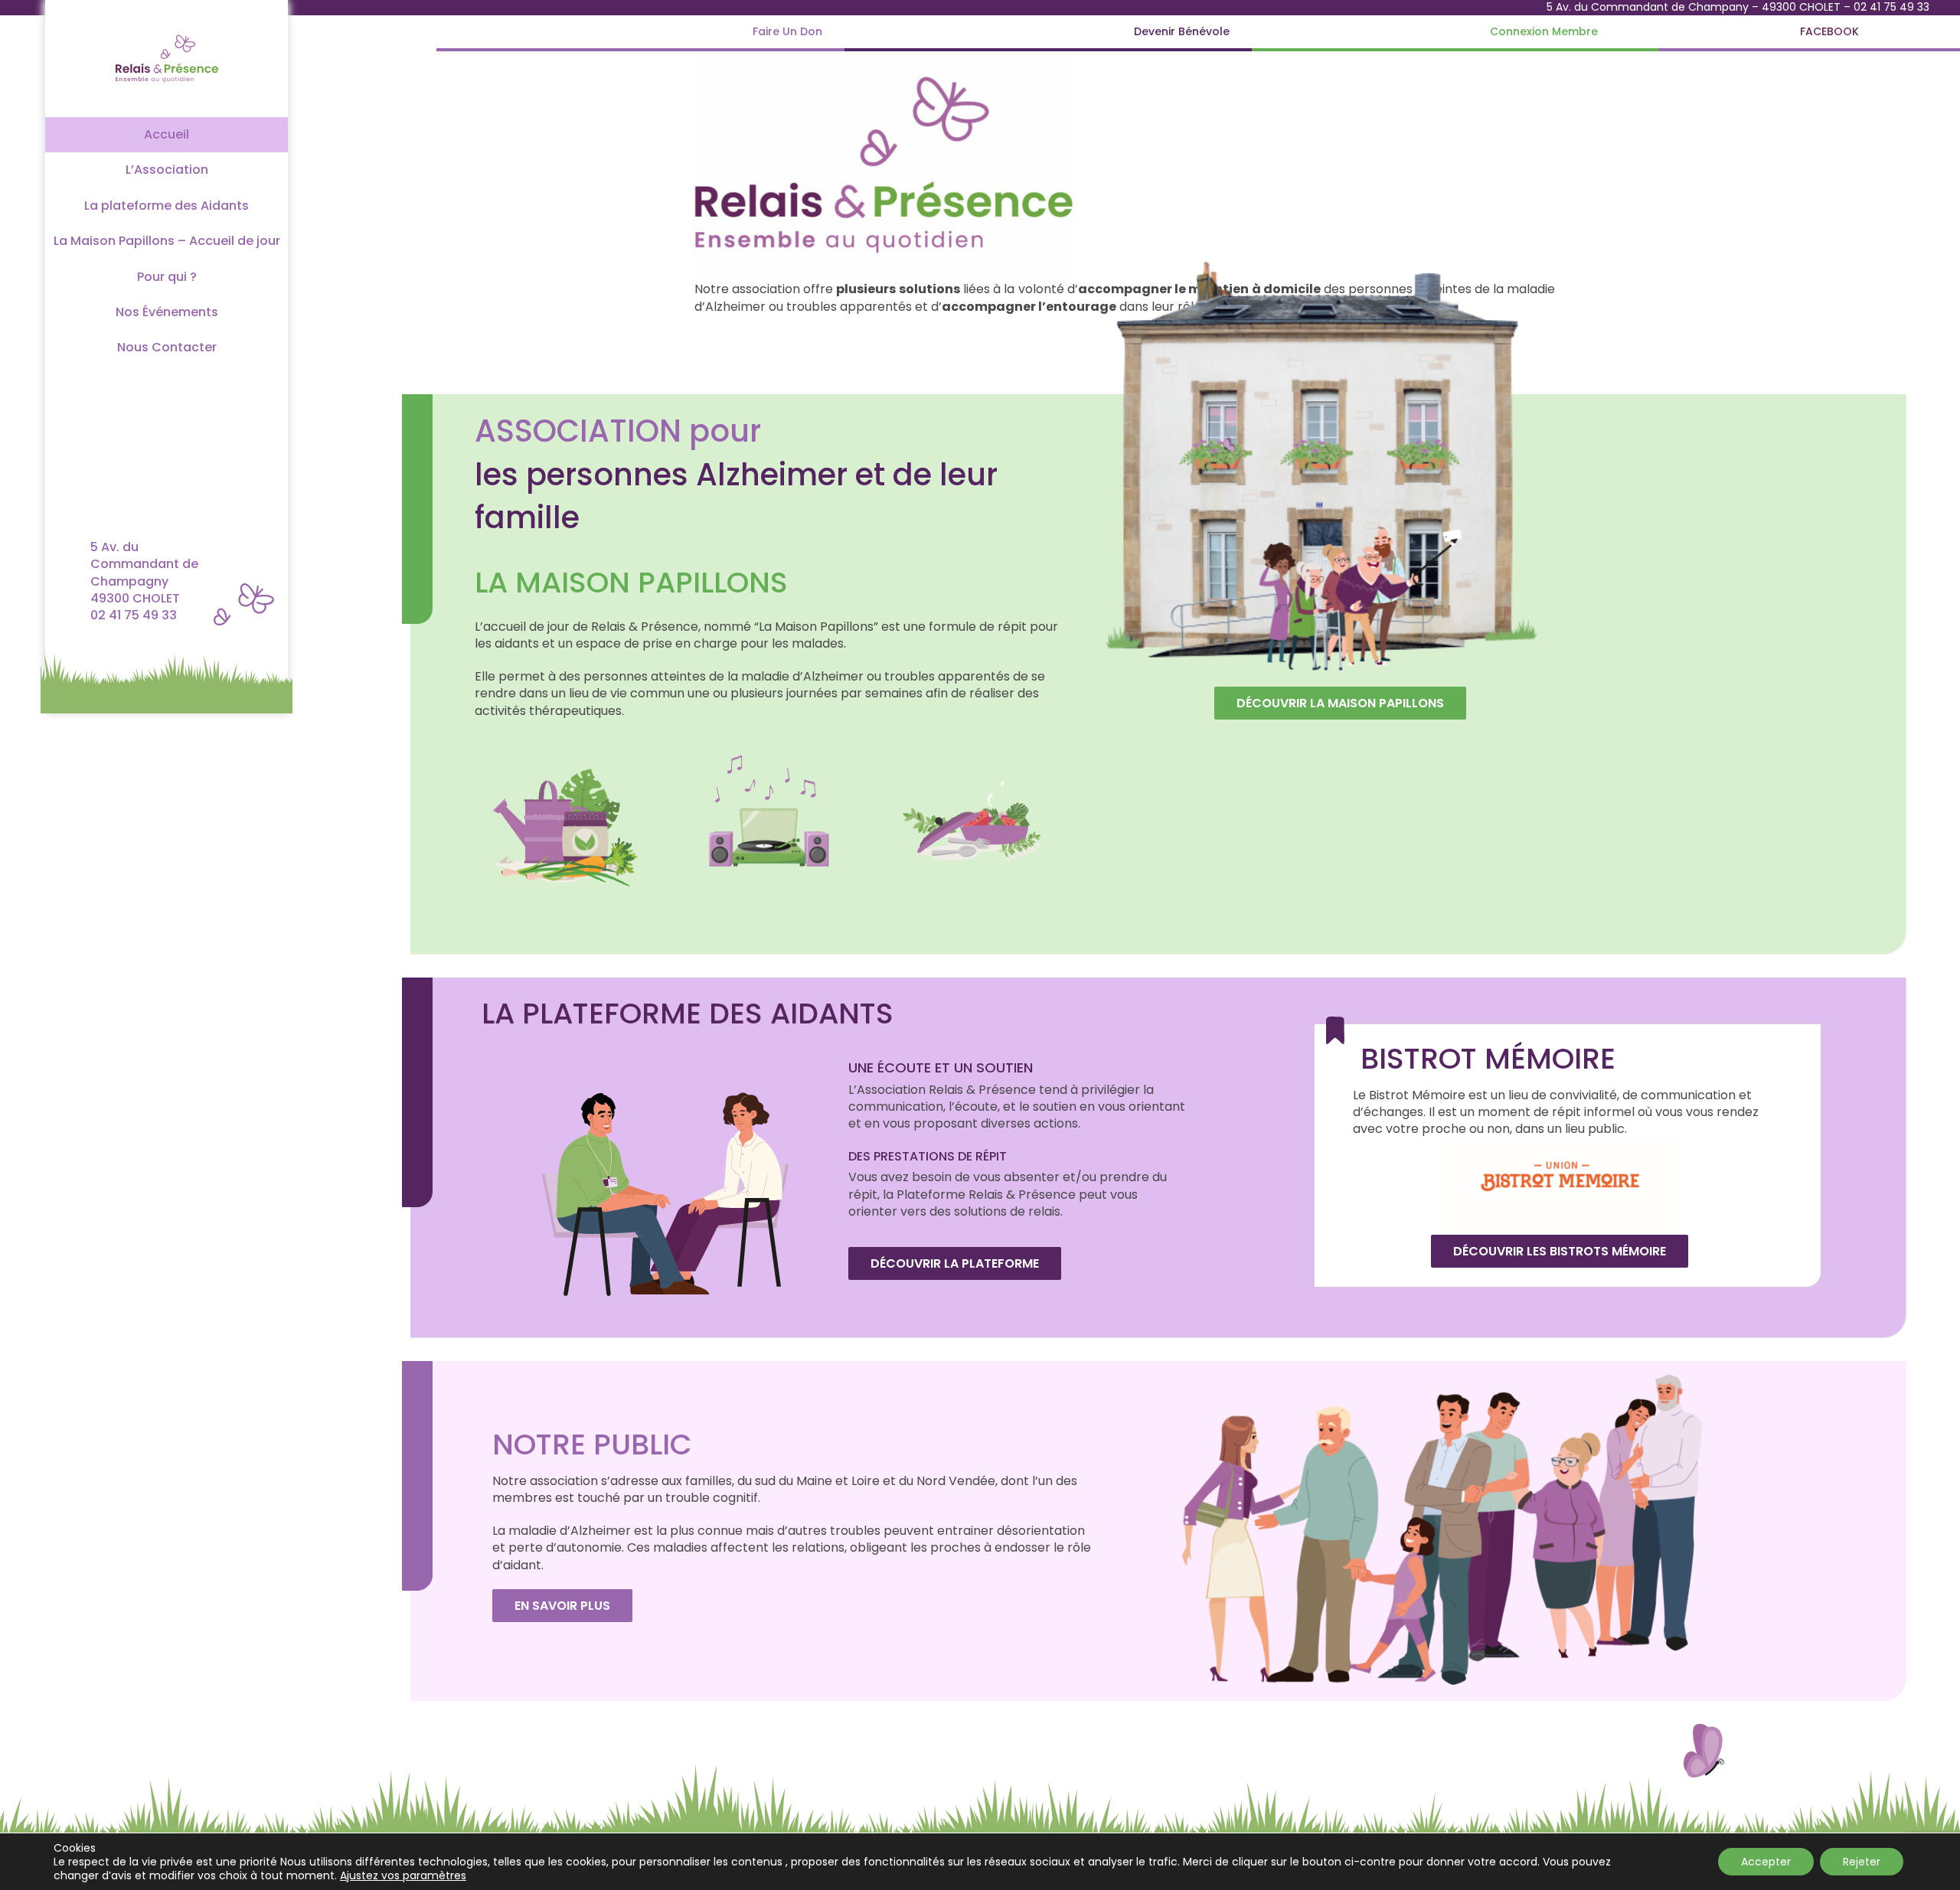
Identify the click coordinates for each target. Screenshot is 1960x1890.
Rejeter (1862, 1862)
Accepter (1766, 1862)
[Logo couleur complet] (167, 33)
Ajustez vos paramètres (403, 1875)
